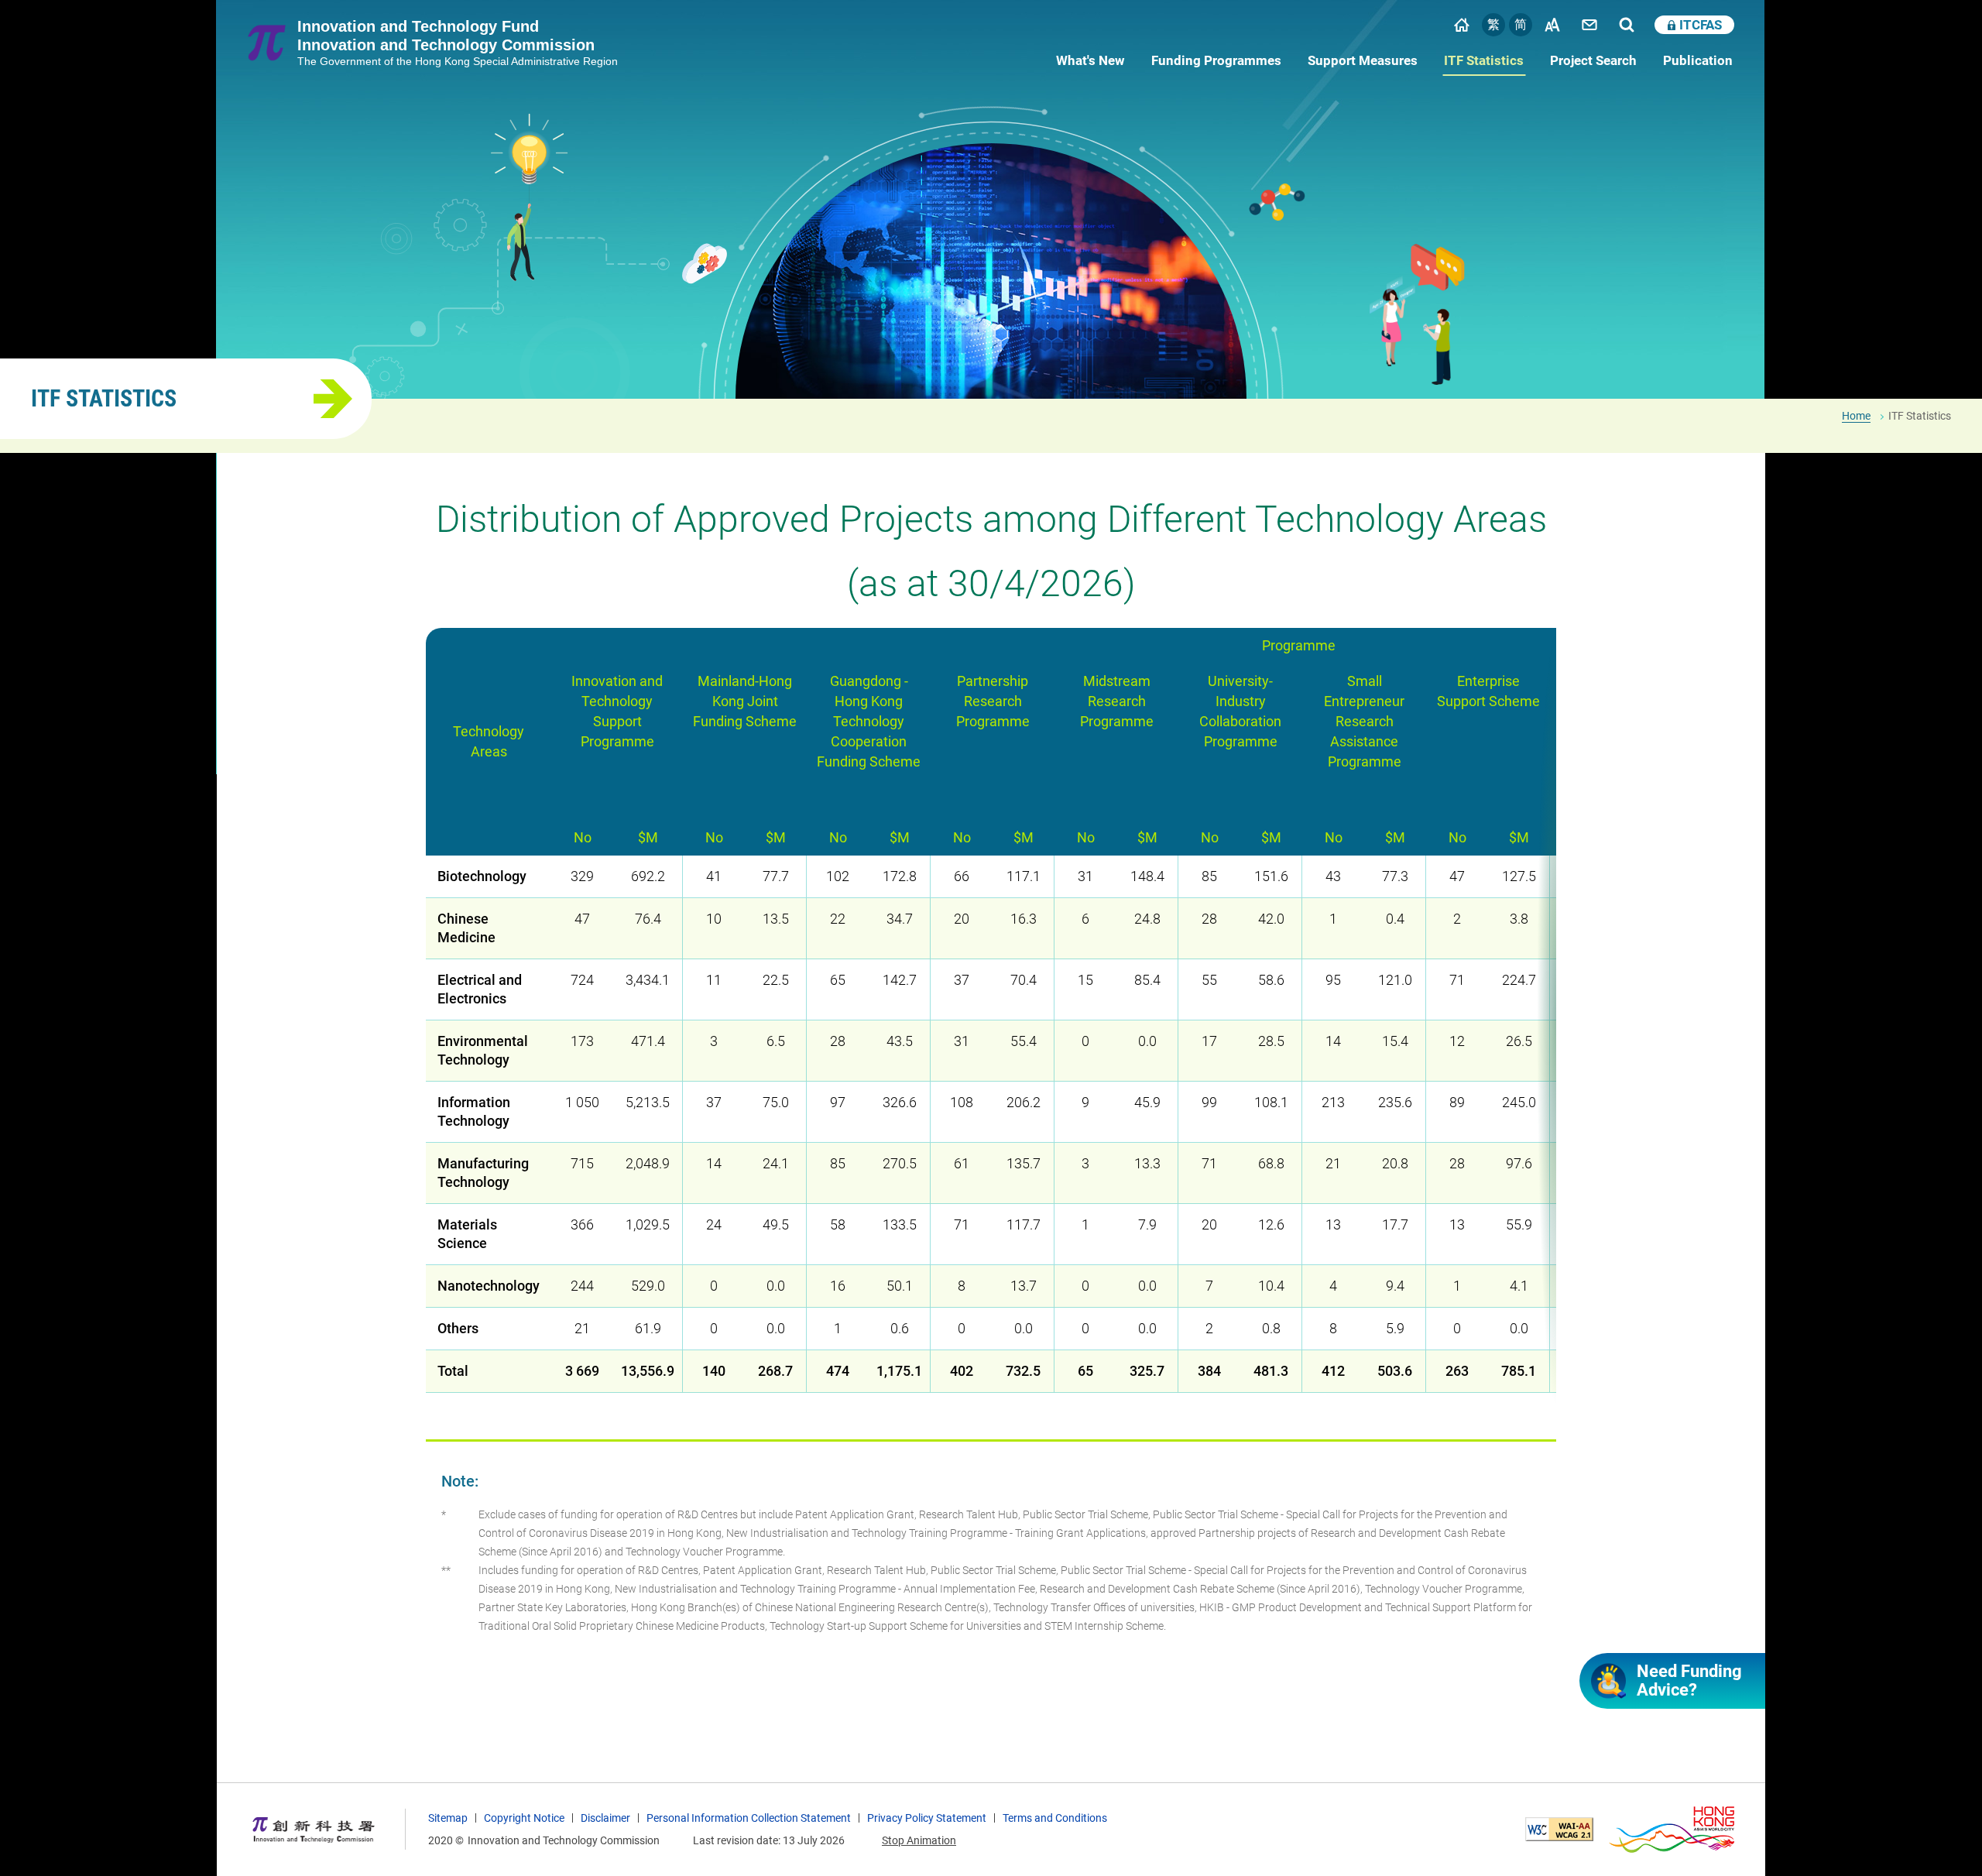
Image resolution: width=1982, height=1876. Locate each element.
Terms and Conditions (1055, 1818)
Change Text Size (1552, 25)
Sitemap (448, 1818)
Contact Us (1589, 25)
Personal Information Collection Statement (749, 1818)
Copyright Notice (524, 1818)
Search (1627, 25)
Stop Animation (919, 1840)
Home (1462, 25)
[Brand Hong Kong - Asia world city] (1672, 1830)
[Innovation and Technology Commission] (314, 1830)
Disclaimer (605, 1818)
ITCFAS (1701, 25)
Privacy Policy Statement (927, 1818)
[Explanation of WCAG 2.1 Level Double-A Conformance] (1559, 1829)
